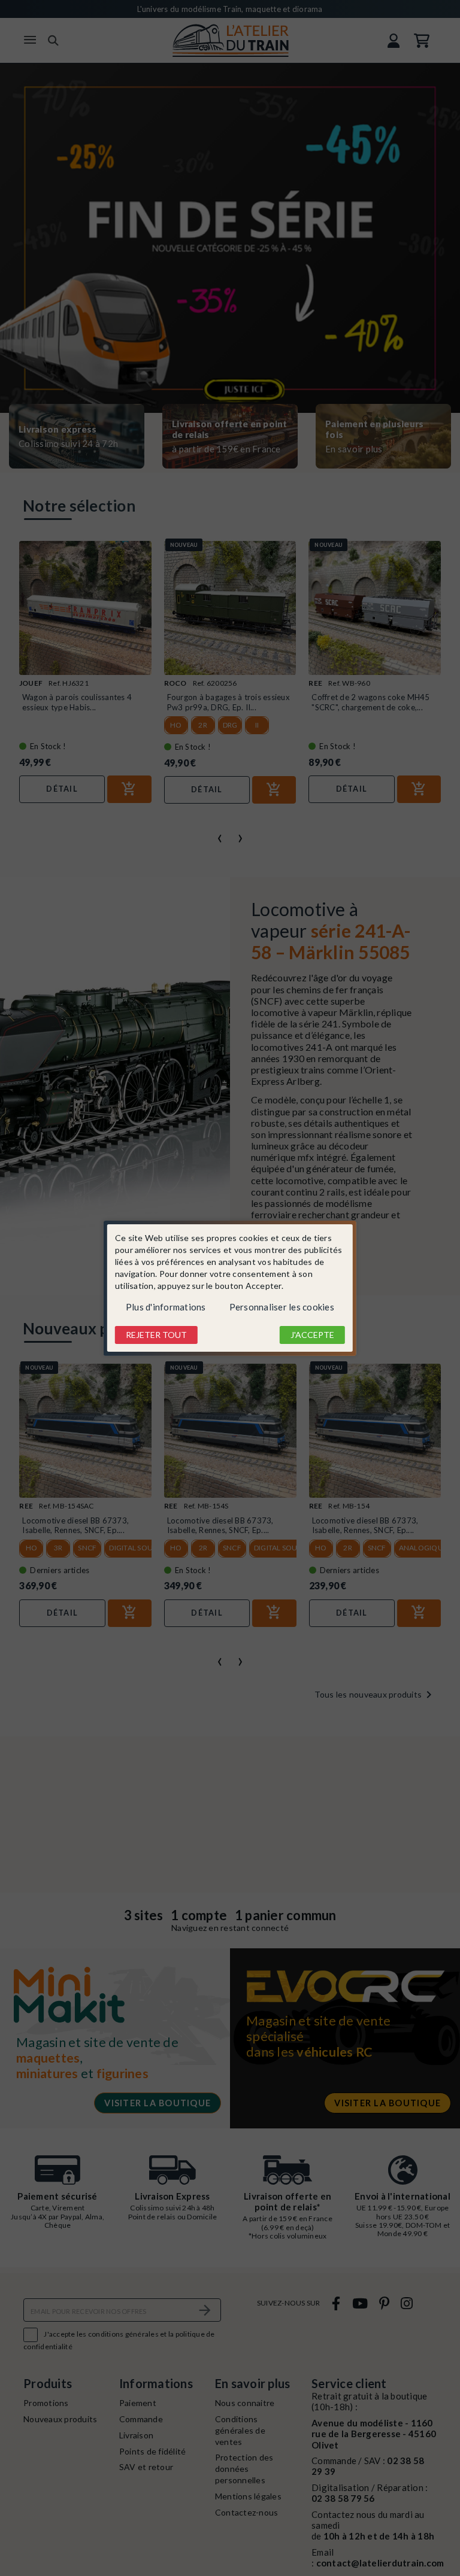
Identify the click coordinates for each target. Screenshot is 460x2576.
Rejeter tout (156, 1335)
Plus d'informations (166, 1307)
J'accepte (312, 1335)
